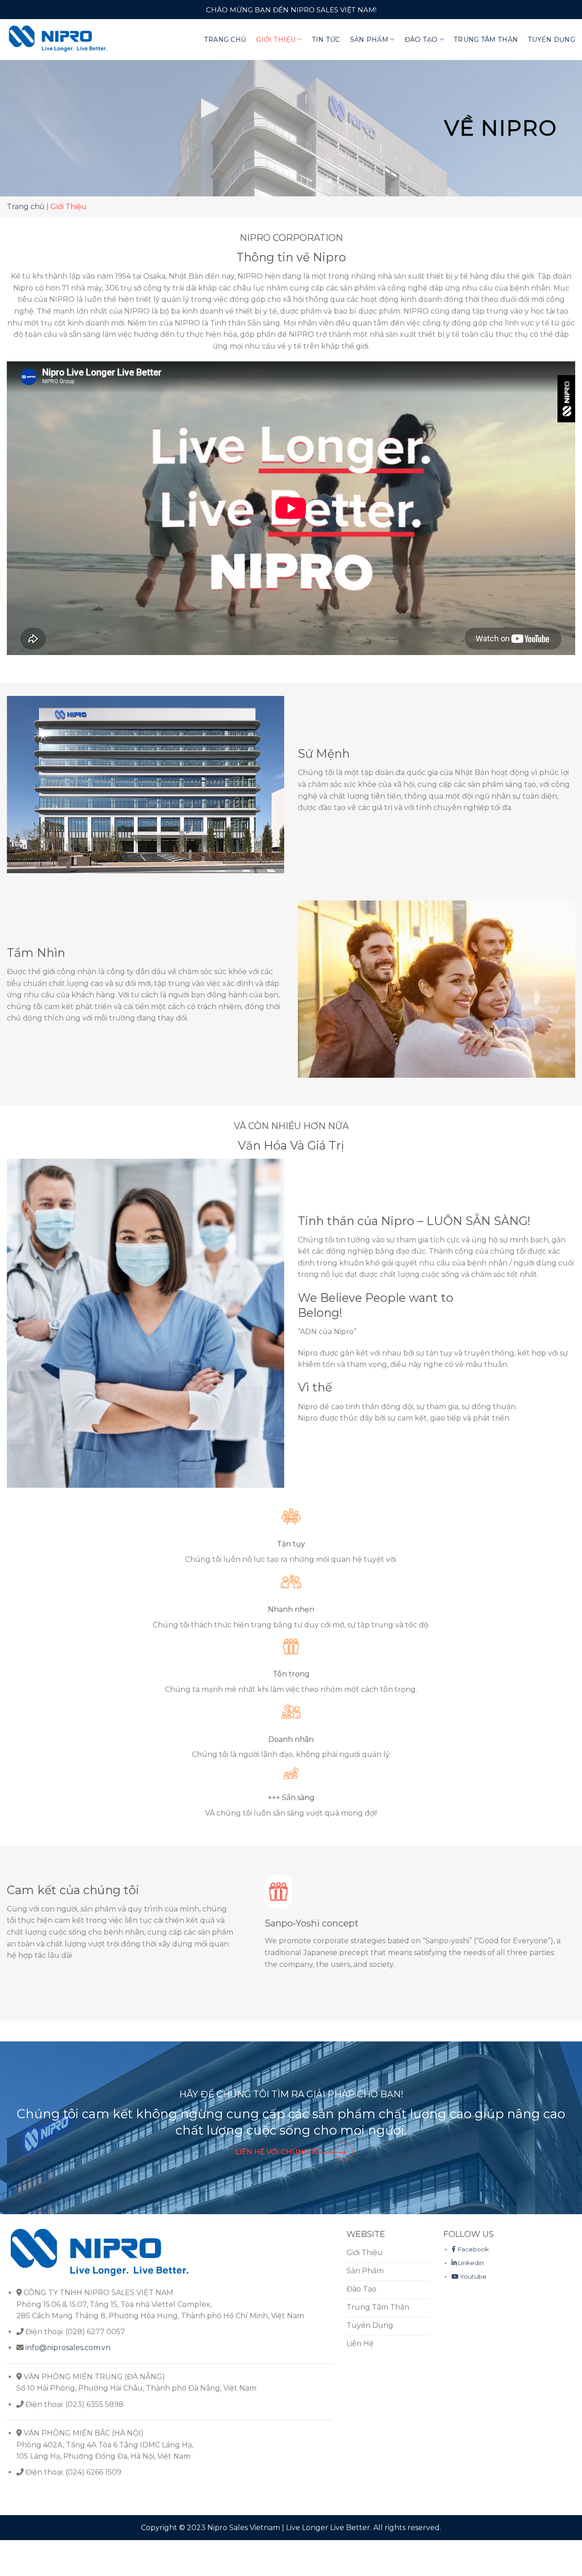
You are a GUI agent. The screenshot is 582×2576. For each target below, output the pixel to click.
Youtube (472, 2276)
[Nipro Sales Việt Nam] (58, 39)
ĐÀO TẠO (421, 40)
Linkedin (471, 2263)
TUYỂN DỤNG (552, 40)
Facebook (473, 2249)
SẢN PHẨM (369, 40)
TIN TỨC (326, 40)
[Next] (557, 1927)
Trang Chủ (225, 40)
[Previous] (267, 1927)
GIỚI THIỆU (276, 40)
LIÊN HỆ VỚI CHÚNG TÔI (279, 2152)
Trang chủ (26, 207)
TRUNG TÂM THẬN (486, 40)
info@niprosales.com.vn (68, 2348)
